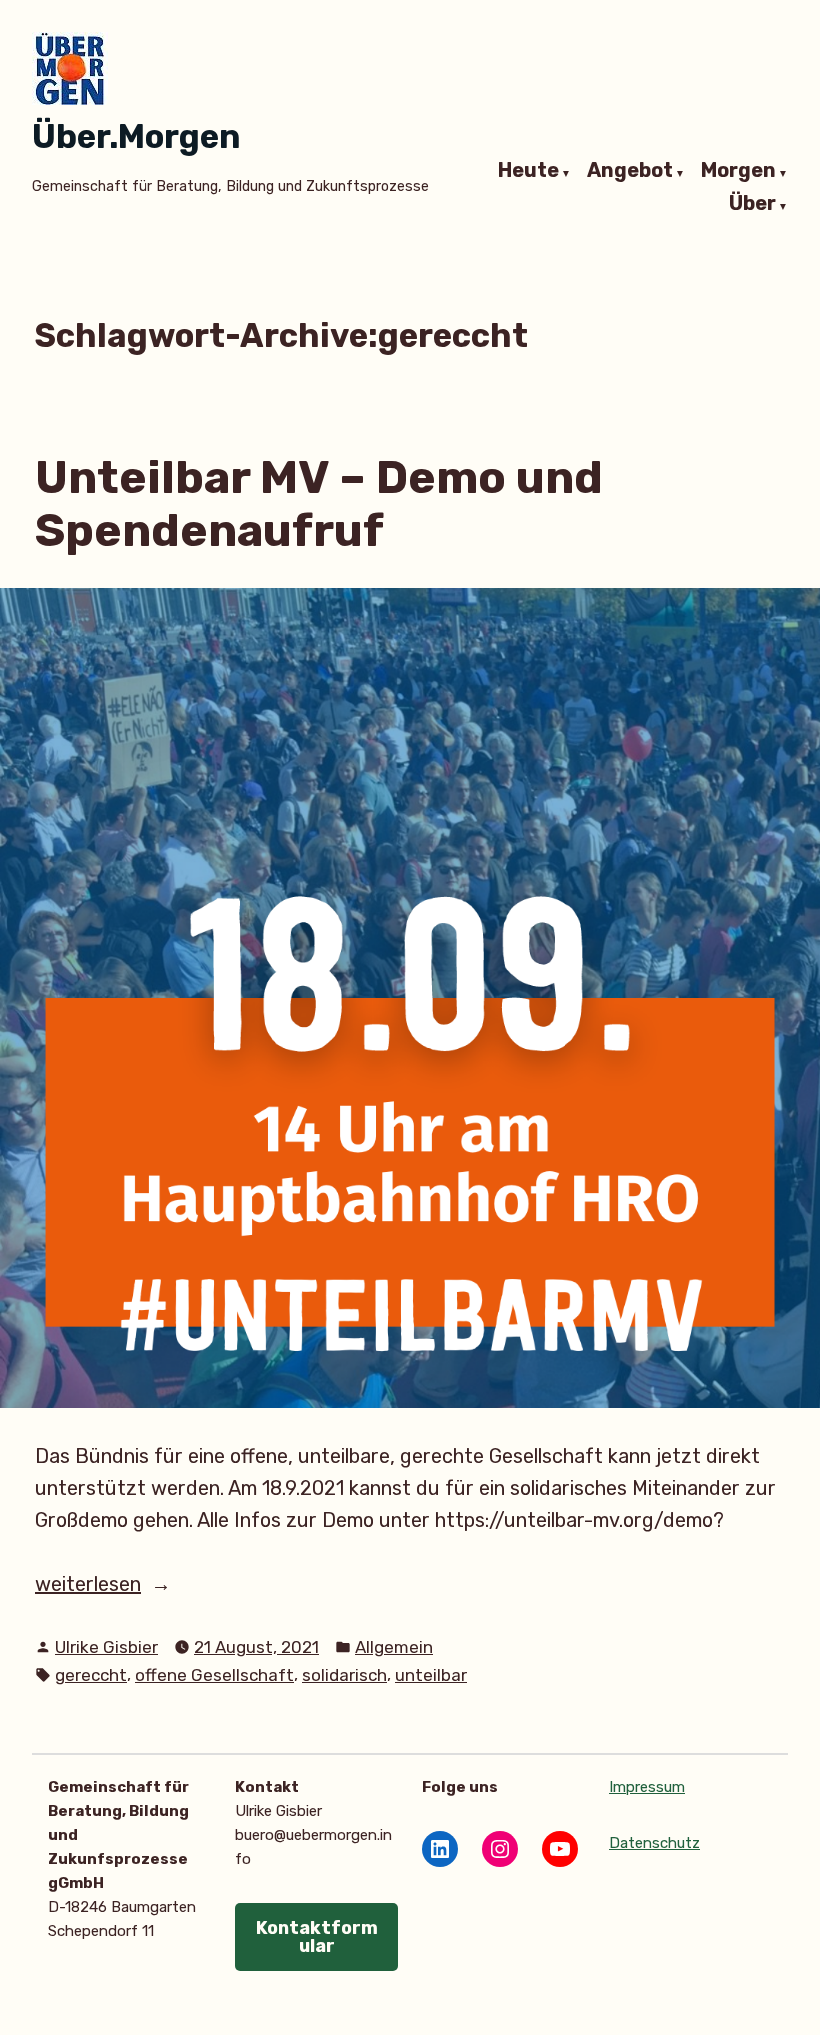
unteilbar (431, 1675)
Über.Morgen (136, 136)
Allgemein (394, 1647)
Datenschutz (654, 1843)
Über (752, 205)
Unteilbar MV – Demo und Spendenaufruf (319, 503)
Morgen (738, 171)
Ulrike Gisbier (106, 1647)
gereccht (91, 1675)
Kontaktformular (317, 1937)
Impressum (647, 1787)
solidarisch (344, 1675)
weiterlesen (108, 1585)
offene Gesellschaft (214, 1675)
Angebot (630, 171)
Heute (528, 171)
